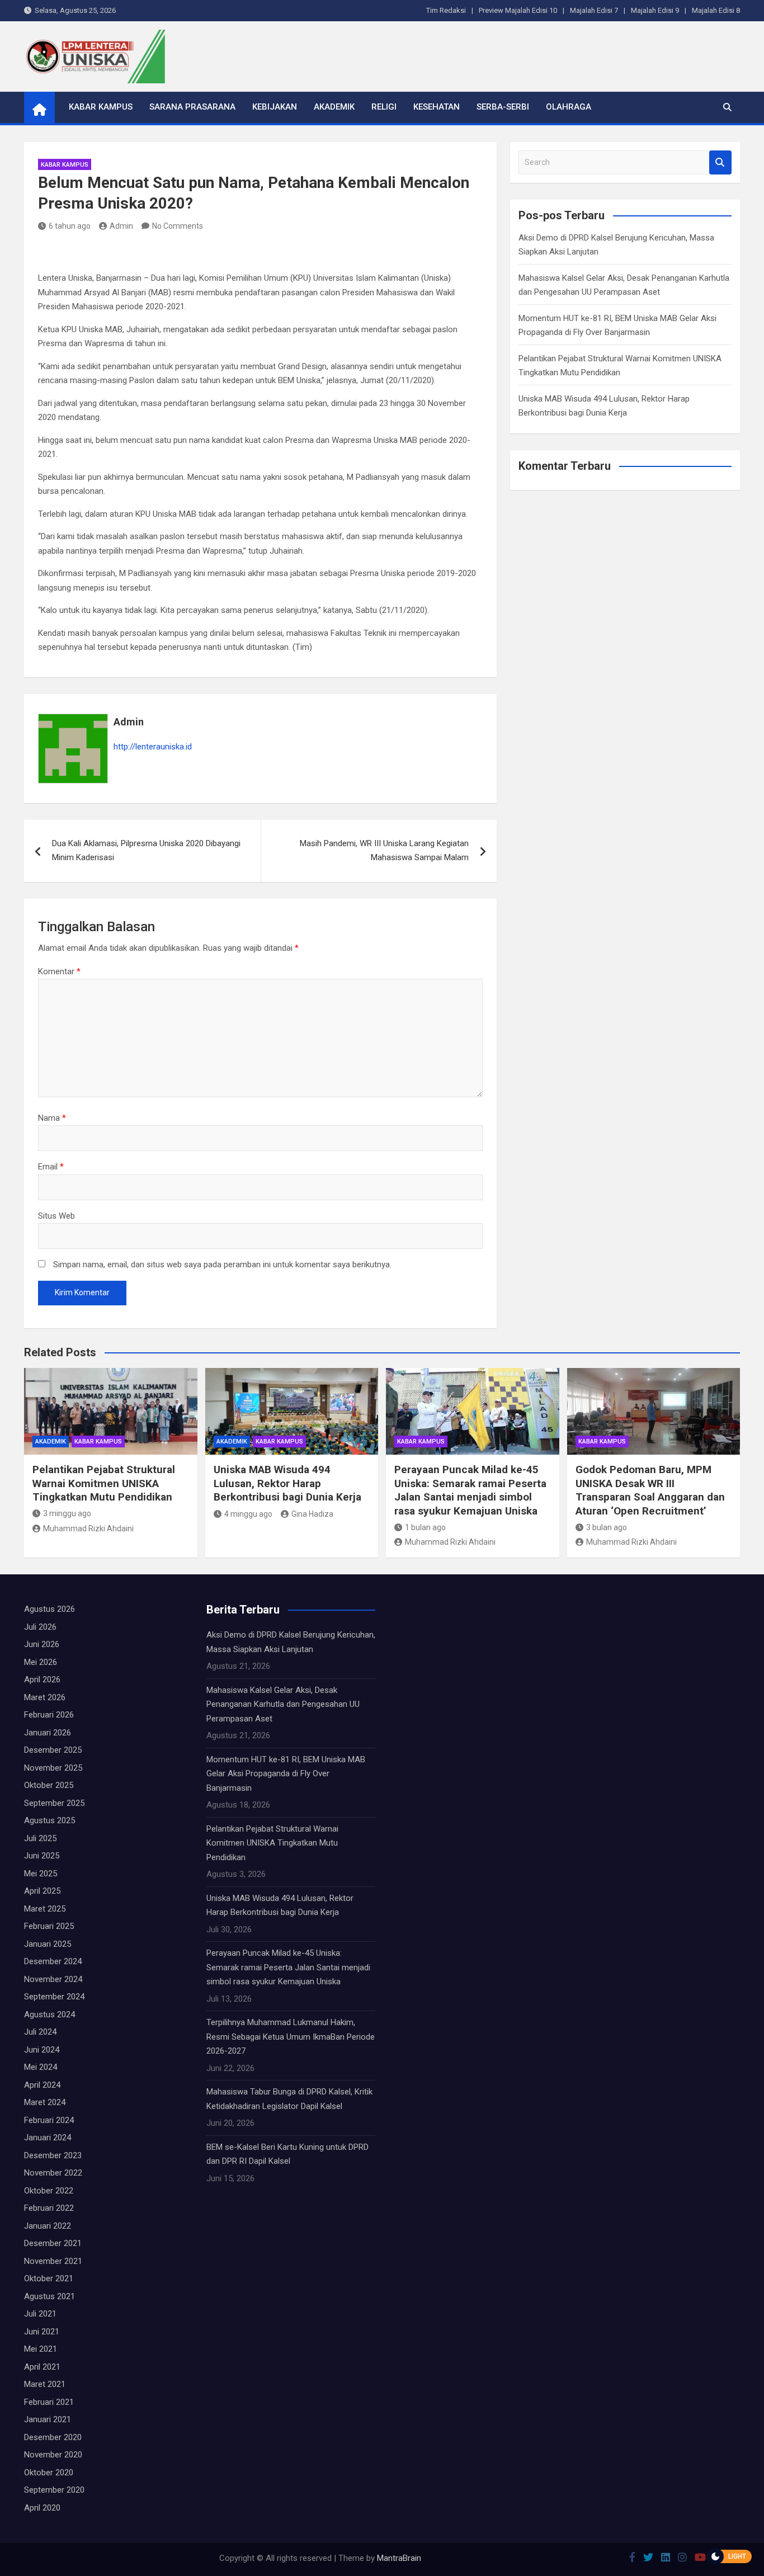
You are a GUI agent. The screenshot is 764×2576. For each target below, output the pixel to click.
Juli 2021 (40, 2314)
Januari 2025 (48, 1944)
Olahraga (569, 107)
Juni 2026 (42, 1644)
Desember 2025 (53, 1750)
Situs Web (56, 1216)
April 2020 (42, 2508)
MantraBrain (399, 2558)
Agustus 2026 (49, 1609)
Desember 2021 (53, 2243)
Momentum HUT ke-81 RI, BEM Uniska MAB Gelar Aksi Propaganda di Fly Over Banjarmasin (286, 1774)
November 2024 (53, 1979)
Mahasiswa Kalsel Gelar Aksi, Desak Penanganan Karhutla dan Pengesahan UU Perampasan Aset (283, 1704)
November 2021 (53, 2261)
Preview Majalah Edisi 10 (518, 10)
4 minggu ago (248, 1514)
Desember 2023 (53, 2155)
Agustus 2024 (49, 2014)
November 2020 (53, 2455)
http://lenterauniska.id (153, 747)
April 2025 (42, 1891)
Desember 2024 (53, 1961)
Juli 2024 (40, 2032)
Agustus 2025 (49, 1820)
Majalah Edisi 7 (594, 10)
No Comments (178, 226)
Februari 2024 (49, 2120)
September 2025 (54, 1803)
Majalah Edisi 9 (655, 10)
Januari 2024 (48, 2138)
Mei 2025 (41, 1874)
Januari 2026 (48, 1733)
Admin (121, 226)
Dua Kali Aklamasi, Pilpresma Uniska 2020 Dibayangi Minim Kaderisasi (146, 851)
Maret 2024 (45, 2102)
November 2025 (53, 1768)
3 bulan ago (607, 1527)
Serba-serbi (503, 107)
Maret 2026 (45, 1697)
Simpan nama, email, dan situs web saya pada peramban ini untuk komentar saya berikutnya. (222, 1265)
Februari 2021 (49, 2402)
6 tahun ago (70, 226)
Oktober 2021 (49, 2278)
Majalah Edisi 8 (716, 10)
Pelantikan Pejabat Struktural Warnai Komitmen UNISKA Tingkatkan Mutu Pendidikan (104, 1483)
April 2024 (42, 2085)
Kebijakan (275, 107)
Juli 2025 (40, 1838)
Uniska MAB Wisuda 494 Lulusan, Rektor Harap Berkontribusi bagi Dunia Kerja (287, 1483)
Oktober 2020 (49, 2473)
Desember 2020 (53, 2437)
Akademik (334, 107)
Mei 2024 (41, 2067)
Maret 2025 (45, 1909)
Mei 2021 (41, 2349)
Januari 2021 (48, 2419)
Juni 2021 (42, 2332)
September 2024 (54, 1997)
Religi (384, 107)
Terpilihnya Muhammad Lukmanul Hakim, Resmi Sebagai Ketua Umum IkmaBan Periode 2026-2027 (291, 2037)
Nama (52, 1118)
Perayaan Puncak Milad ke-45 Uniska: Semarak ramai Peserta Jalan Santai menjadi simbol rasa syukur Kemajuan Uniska (470, 1490)
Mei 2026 (41, 1662)
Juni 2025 (42, 1856)
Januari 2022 (48, 2226)
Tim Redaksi (446, 10)
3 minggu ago (67, 1513)
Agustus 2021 (49, 2296)
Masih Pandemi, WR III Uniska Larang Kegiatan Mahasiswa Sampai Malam (384, 851)
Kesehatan (437, 107)
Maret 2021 (45, 2384)
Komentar (59, 971)
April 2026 (42, 1679)
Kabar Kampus (101, 107)
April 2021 (42, 2367)
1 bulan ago (425, 1527)
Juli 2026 (40, 1627)
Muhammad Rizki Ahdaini (88, 1528)
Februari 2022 (49, 2208)
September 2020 (54, 2490)
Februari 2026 (49, 1715)
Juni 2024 (42, 2050)
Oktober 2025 (49, 1785)
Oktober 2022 (49, 2191)
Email (51, 1167)
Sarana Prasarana (192, 107)
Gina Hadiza (312, 1514)
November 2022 (53, 2173)
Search (720, 162)
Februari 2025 (49, 1926)
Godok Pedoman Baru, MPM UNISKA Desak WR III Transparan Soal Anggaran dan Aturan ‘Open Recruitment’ (650, 1490)
